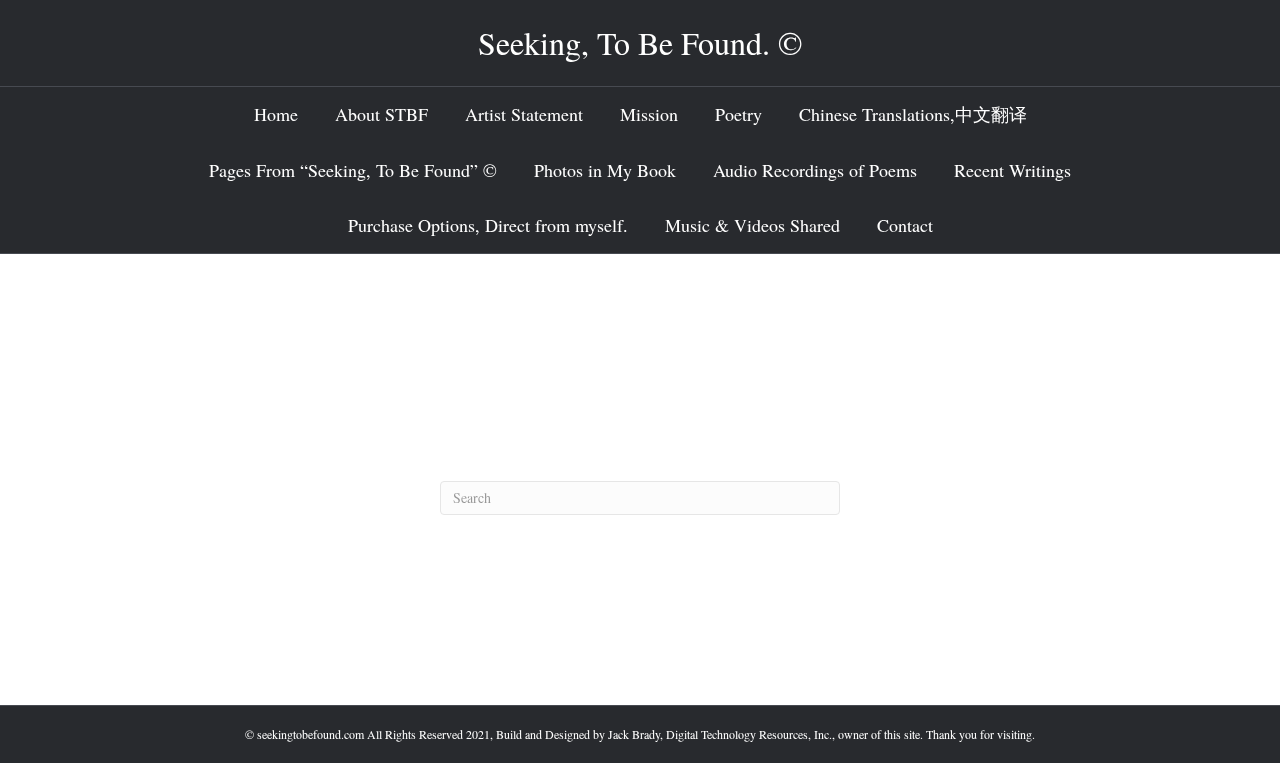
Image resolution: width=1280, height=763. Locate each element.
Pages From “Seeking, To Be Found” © (353, 170)
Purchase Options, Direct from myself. (488, 225)
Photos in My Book (605, 170)
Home (276, 114)
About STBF (381, 114)
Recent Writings (1012, 170)
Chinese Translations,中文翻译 (913, 114)
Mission (649, 114)
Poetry (738, 114)
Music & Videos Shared (752, 225)
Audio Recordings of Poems (815, 170)
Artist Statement (524, 114)
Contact (905, 225)
